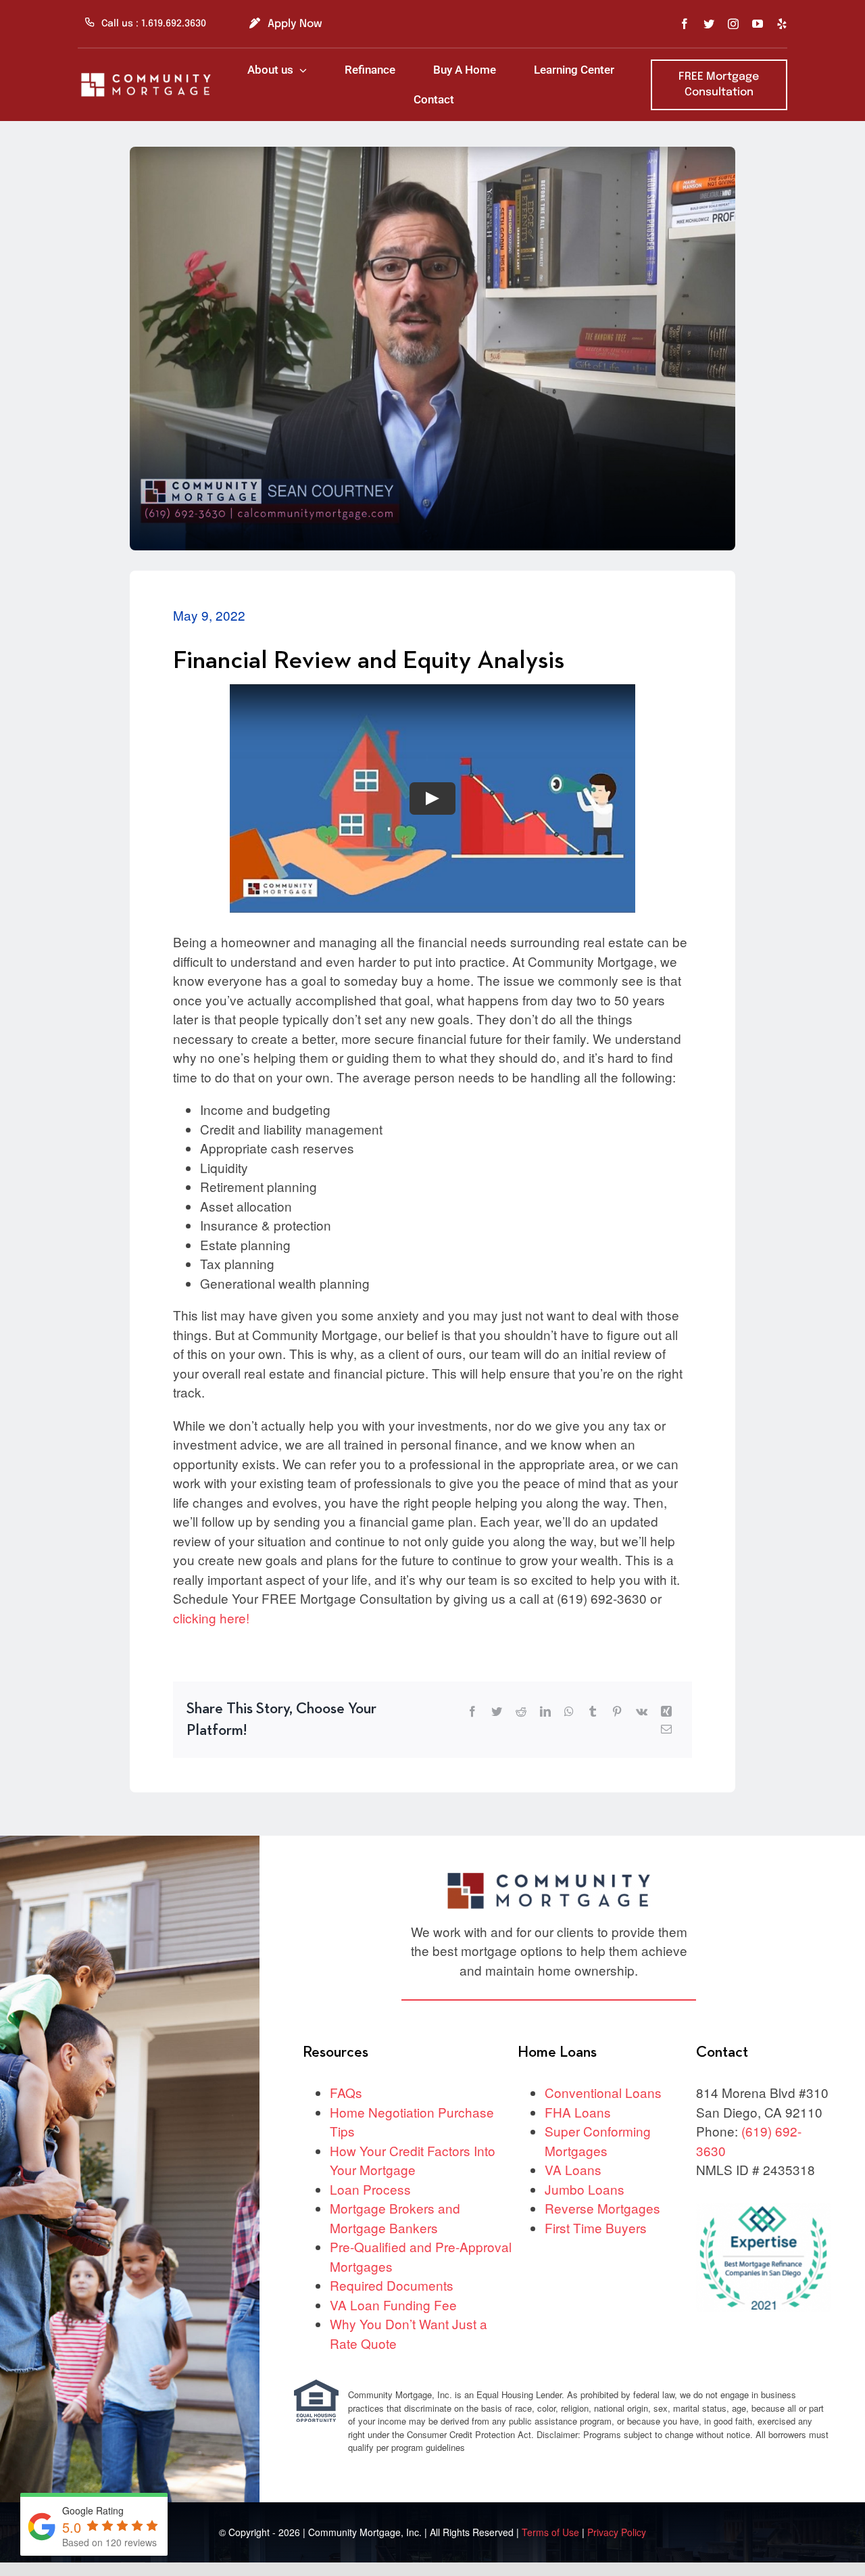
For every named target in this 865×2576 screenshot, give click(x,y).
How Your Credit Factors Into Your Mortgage (413, 2160)
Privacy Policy (617, 2532)
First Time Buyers (596, 2227)
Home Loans (557, 2052)
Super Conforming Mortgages (598, 2141)
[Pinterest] (617, 1711)
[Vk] (642, 1711)
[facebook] (685, 24)
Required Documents (392, 2285)
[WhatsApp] (569, 1711)
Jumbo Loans (585, 2189)
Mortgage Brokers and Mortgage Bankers (395, 2218)
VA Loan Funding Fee (393, 2305)
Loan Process (370, 2189)
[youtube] (758, 24)
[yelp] (782, 24)
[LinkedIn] (545, 1711)
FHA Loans (578, 2112)
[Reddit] (521, 1711)
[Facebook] (472, 1711)
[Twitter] (497, 1711)
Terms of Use (552, 2532)
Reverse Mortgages (602, 2208)
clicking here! (211, 1618)
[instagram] (733, 24)
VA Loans (573, 2169)
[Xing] (666, 1711)
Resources (336, 2052)
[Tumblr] (593, 1711)
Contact (722, 2052)
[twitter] (709, 24)
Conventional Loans (603, 2092)
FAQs (346, 2092)
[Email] (666, 1729)
